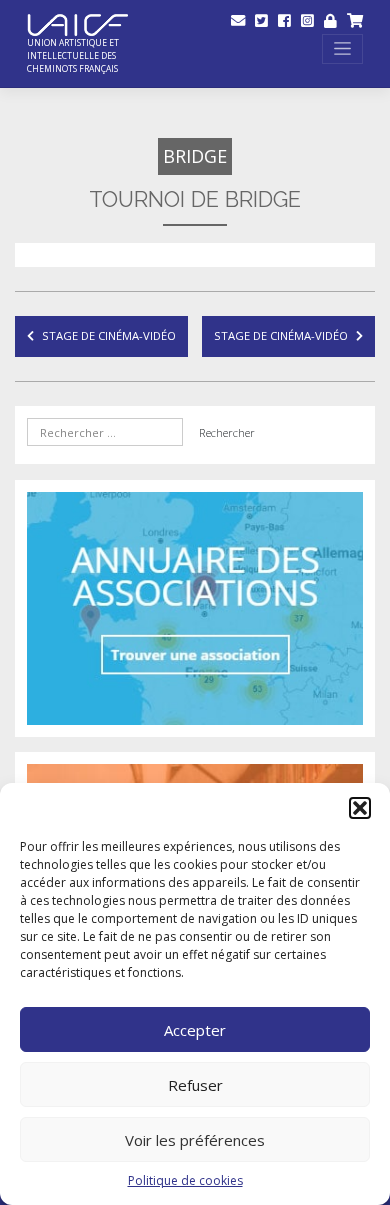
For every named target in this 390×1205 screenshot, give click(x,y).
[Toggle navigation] (342, 48)
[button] (360, 808)
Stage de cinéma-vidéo (109, 335)
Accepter (195, 1030)
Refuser (195, 1085)
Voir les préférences (195, 1140)
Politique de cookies (185, 1180)
